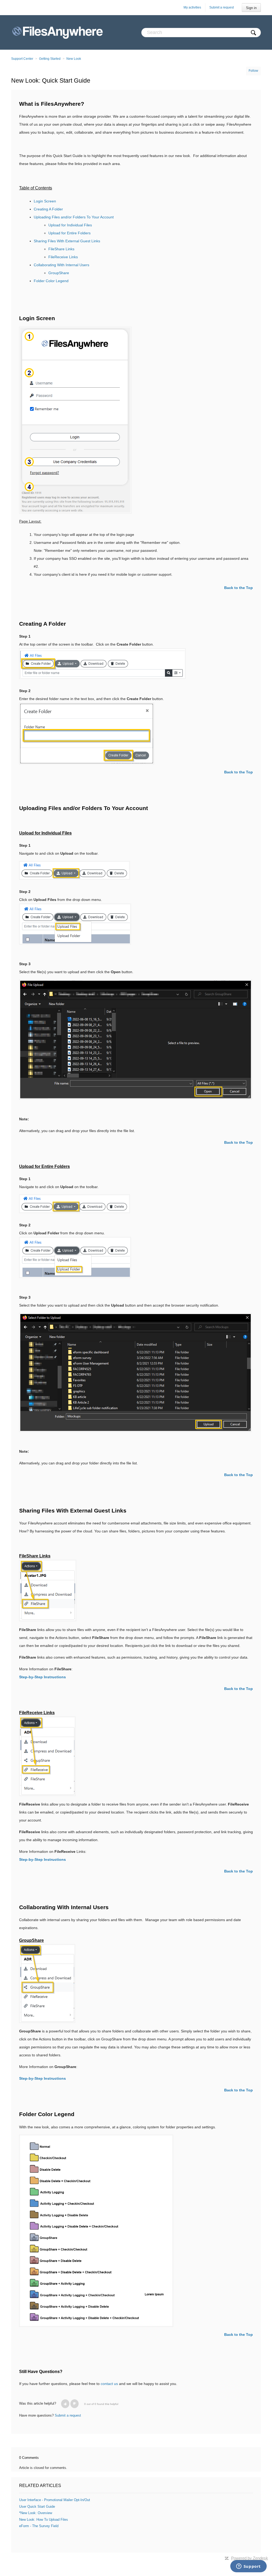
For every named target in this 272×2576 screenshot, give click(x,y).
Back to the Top (239, 588)
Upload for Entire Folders (69, 233)
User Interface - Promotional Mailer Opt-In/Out (55, 2500)
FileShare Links (61, 249)
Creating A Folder (48, 209)
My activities (192, 7)
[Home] (58, 32)
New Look (74, 59)
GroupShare (59, 273)
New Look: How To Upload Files (44, 2520)
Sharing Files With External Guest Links (67, 241)
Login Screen (45, 201)
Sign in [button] (251, 8)
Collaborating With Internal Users (61, 265)
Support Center (22, 59)
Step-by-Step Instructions (42, 2078)
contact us (109, 2384)
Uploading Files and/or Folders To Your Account (74, 217)
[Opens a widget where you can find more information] (248, 2567)
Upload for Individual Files (70, 225)
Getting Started (50, 59)
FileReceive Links (63, 257)
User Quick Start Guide (37, 2507)
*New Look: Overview (36, 2513)
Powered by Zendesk (250, 2558)
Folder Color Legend (51, 281)
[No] (75, 2404)
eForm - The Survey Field (39, 2526)
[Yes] (65, 2404)
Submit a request (222, 7)
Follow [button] (253, 71)
